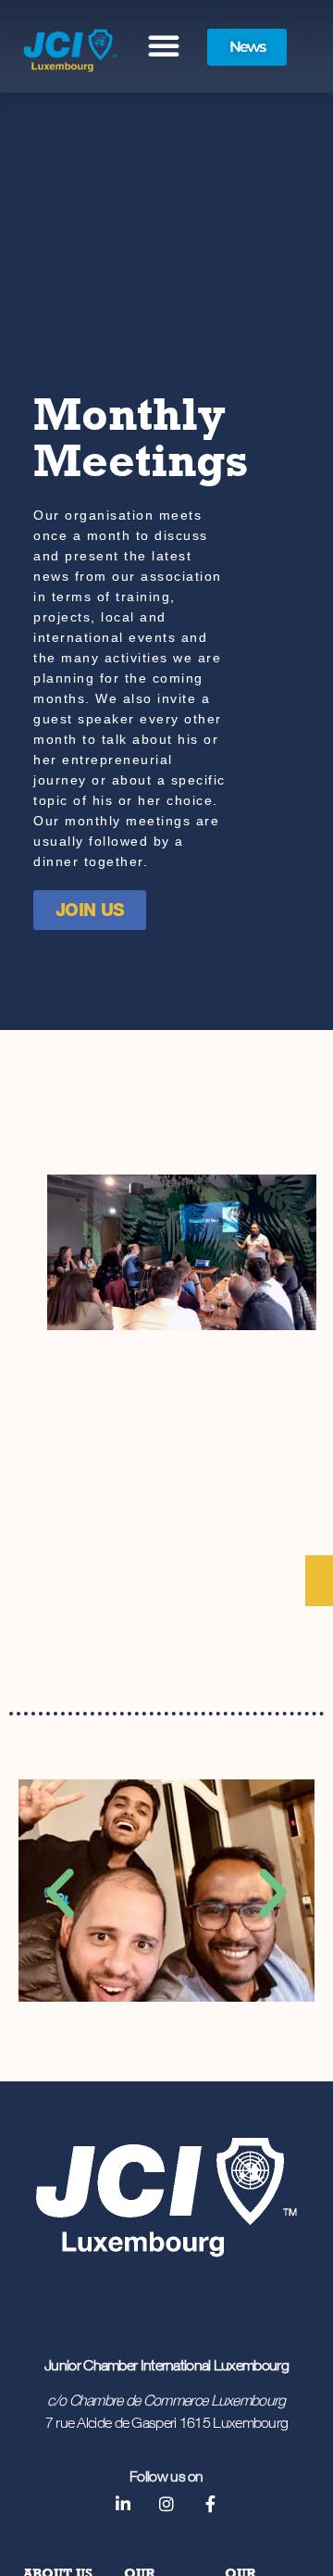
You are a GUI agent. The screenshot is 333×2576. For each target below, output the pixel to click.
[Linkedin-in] (122, 2504)
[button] (164, 45)
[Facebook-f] (210, 2504)
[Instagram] (166, 2504)
